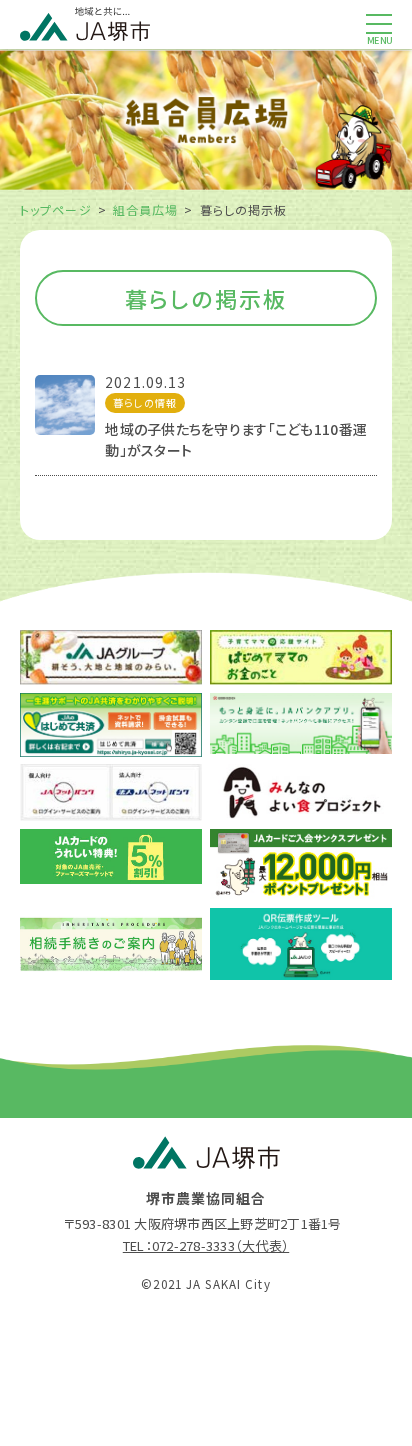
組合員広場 (146, 209)
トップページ (56, 209)
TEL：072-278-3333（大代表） (206, 1245)
